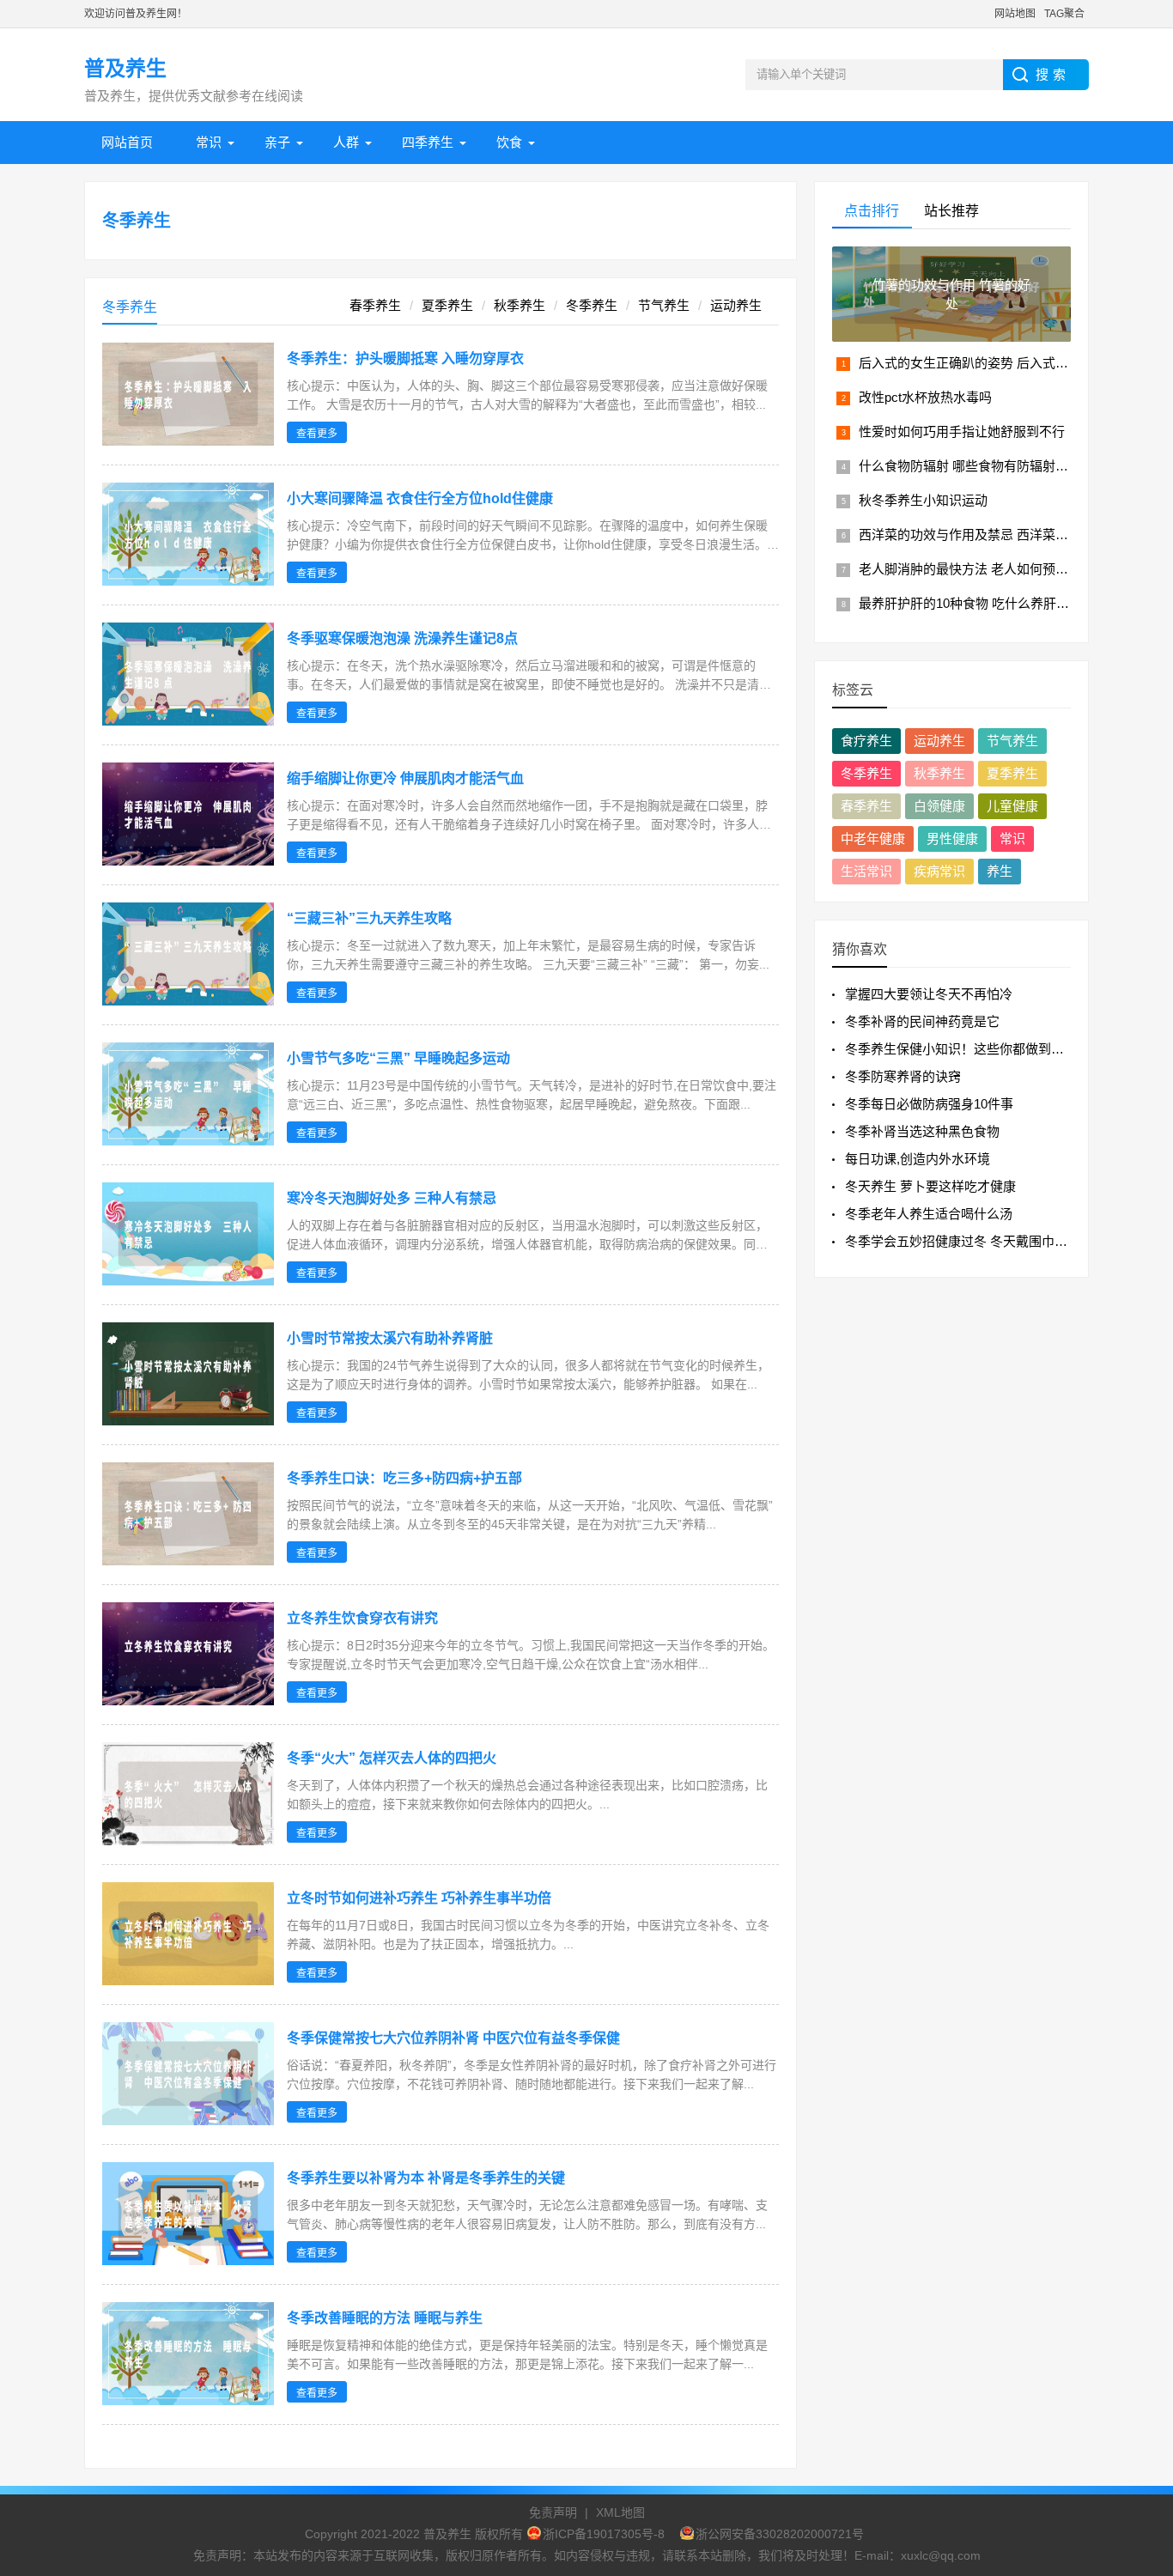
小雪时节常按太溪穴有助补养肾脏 (390, 1338)
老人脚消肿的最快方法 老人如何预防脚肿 (976, 569)
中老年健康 (873, 838)
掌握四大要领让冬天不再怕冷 (929, 994)
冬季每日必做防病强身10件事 (929, 1104)
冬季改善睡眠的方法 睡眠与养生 (385, 2318)
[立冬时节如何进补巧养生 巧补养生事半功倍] (188, 1981)
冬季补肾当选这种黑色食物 (922, 1131)
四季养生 (428, 142)
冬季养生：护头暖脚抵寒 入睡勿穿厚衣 (405, 358)
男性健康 (952, 838)
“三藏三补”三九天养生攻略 (369, 918)
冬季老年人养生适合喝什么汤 (929, 1214)
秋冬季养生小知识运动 (923, 500)
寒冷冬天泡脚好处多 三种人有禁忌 (392, 1198)
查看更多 (317, 434)
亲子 (277, 142)
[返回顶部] (1138, 2300)
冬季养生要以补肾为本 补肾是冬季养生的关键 (426, 2178)
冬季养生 (137, 221)
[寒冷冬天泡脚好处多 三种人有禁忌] (188, 1281)
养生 (1000, 871)
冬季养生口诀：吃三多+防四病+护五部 (404, 1478)
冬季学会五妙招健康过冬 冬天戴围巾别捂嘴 (969, 1241)
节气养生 (664, 305)
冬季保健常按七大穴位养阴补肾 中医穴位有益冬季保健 (453, 2038)
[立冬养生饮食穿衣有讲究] (188, 1701)
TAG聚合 (1064, 14)
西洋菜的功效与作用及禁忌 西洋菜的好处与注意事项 (1009, 535)
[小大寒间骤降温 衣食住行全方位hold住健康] (188, 581)
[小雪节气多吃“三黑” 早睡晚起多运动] (188, 1141)
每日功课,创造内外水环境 (918, 1159)
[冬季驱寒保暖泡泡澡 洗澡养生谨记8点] (188, 721)
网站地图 (1015, 14)
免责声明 (553, 2512)
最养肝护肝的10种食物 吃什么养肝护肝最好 (983, 603)
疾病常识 (939, 871)
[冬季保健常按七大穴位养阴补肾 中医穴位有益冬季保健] (188, 2120)
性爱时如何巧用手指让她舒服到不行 (962, 431)
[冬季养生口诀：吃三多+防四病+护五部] (188, 1561)
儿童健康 (1012, 806)
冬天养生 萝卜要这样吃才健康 (930, 1186)
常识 (209, 142)
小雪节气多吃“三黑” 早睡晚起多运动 (398, 1058)
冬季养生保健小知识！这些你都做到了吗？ (967, 1049)
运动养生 (736, 305)
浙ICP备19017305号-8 (604, 2534)
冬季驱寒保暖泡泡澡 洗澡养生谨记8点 (402, 638)
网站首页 (127, 142)
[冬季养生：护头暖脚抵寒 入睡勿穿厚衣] (188, 441)
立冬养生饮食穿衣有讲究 (362, 1618)
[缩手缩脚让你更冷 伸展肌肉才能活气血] (188, 861)
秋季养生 (520, 305)
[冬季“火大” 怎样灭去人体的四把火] (188, 1841)
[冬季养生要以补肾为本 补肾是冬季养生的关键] (188, 2260)
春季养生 (375, 305)
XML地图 (620, 2512)
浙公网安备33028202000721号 (780, 2534)
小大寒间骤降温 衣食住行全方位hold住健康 (420, 498)
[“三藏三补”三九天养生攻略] (188, 1001)
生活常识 (866, 871)
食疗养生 (866, 741)
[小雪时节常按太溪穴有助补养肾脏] (188, 1421)
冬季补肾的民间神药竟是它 (922, 1021)
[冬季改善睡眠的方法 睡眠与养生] (188, 2400)
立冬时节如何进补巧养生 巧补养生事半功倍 (419, 1898)
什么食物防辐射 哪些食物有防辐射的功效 (976, 466)
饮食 (509, 142)
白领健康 (939, 806)
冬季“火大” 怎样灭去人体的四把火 (392, 1758)
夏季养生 (447, 305)
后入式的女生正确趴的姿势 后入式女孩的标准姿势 (1002, 363)
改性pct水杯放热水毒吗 (925, 397)
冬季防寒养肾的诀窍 (903, 1076)
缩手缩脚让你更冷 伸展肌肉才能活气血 (405, 778)
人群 (346, 142)
